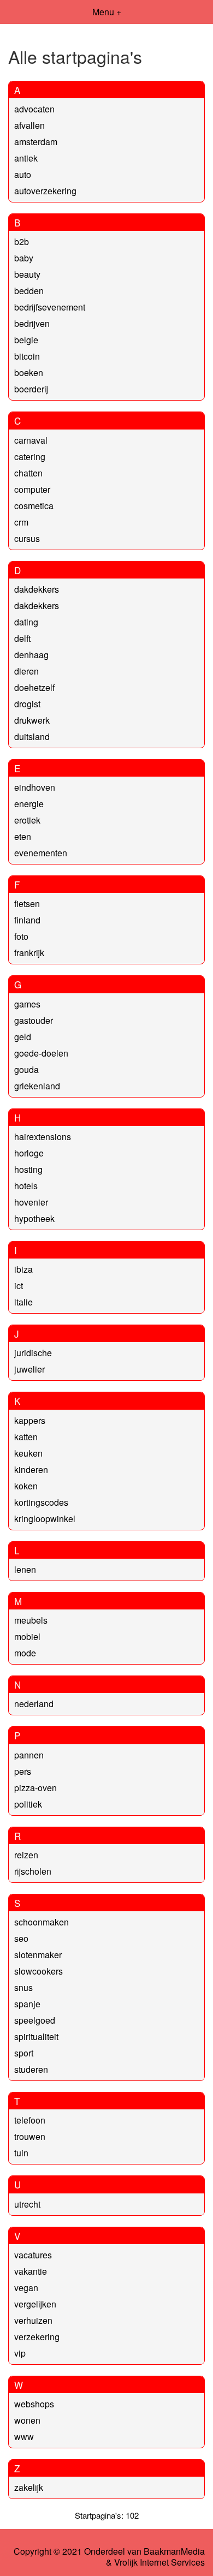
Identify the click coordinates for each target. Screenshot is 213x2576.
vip (20, 2353)
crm (21, 522)
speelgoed (35, 2020)
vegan (26, 2288)
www (24, 2437)
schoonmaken (42, 1922)
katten (26, 1437)
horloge (29, 1153)
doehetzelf (34, 687)
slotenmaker (38, 1955)
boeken (29, 372)
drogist (27, 704)
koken (26, 1486)
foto (21, 936)
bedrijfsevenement (50, 307)
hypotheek (34, 1218)
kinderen (31, 1469)
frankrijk (29, 953)
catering (30, 457)
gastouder (34, 1020)
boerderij (31, 389)
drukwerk (32, 720)
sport (24, 2053)
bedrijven (32, 323)
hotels (26, 1186)
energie (29, 804)
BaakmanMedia (174, 2551)
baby (24, 258)
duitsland (32, 737)
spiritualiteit (36, 2037)
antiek (26, 158)
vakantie (31, 2271)
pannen (29, 1755)
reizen (26, 1855)
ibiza (23, 1269)
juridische (33, 1353)
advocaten (34, 109)
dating (26, 622)
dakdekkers (37, 589)
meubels (31, 1620)
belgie (26, 340)
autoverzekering (45, 191)
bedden (29, 291)
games (27, 1004)
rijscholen (33, 1871)
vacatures (33, 2255)
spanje (27, 2004)
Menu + (107, 12)
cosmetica (34, 506)
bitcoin (27, 356)
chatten (28, 473)
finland (27, 920)
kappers (30, 1420)
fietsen (27, 904)
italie (23, 1302)
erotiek (27, 820)
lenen (25, 1569)
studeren (31, 2069)
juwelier (29, 1369)
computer (32, 489)
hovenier (31, 1202)
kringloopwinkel (45, 1519)
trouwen (30, 2136)
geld (23, 1037)
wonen (27, 2420)
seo (21, 1938)
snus (23, 1987)
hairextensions (43, 1137)
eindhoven (35, 787)
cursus (27, 538)
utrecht (27, 2204)
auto (23, 174)
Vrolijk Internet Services (159, 2562)
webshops (34, 2404)
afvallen (29, 125)
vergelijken (35, 2304)
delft (22, 638)
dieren (26, 671)
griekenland (37, 1086)
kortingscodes (41, 1502)
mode (25, 1653)
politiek (28, 1804)
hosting (28, 1169)
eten (23, 836)
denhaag (31, 655)
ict (19, 1286)
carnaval (31, 440)
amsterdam (36, 142)
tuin (21, 2153)
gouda (26, 1069)
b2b (22, 241)
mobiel (27, 1636)
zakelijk (29, 2487)
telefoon (30, 2120)
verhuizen (33, 2320)
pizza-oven (35, 1788)
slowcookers (39, 1971)
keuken (28, 1453)
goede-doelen (41, 1053)
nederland (34, 1704)
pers (23, 1771)
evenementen (41, 853)
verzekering (37, 2337)
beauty (27, 274)
